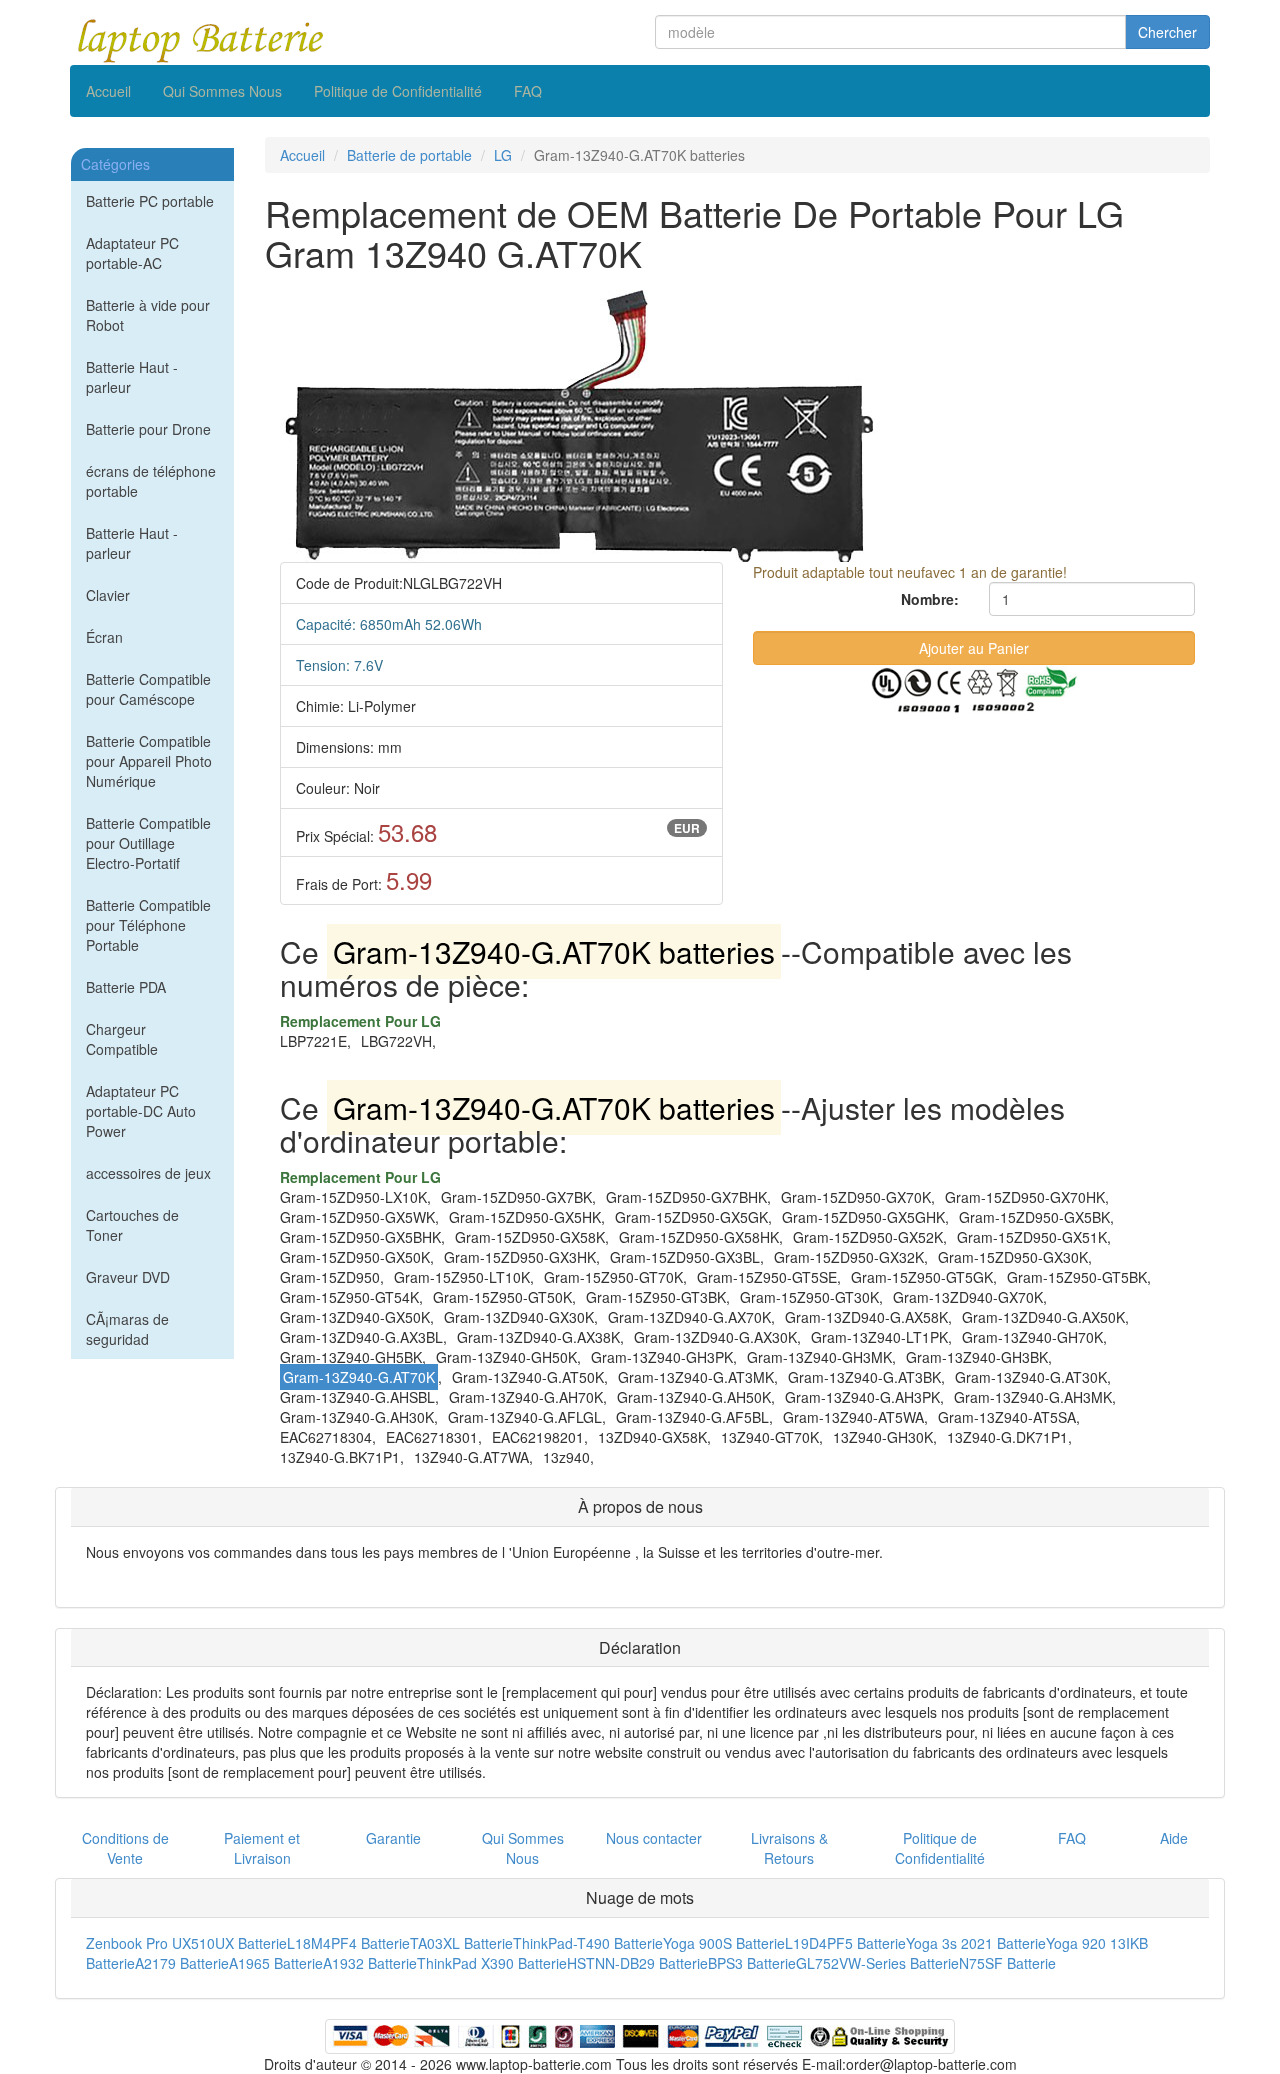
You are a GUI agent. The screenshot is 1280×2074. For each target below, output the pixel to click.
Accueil (108, 91)
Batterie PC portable (150, 201)
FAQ (528, 91)
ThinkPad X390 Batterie (492, 1963)
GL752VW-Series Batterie (877, 1963)
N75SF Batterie (1007, 1963)
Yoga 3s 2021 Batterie (976, 1943)
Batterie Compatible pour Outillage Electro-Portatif (148, 843)
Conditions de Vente (125, 1848)
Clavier (108, 595)
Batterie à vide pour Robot (148, 315)
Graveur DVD (128, 1277)
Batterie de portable (409, 155)
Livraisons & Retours (789, 1848)
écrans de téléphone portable (151, 481)
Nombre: (930, 599)
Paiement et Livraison (262, 1848)
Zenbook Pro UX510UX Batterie (186, 1943)
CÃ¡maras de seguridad (127, 1329)
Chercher (1167, 32)
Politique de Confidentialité (398, 91)
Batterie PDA (126, 987)
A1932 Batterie (370, 1963)
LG (503, 155)
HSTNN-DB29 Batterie (637, 1963)
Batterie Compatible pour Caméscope (148, 689)
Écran (104, 637)
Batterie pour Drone (148, 429)
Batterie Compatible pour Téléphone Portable (148, 925)
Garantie (393, 1838)
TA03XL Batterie (461, 1943)
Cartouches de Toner (132, 1225)
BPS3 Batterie (752, 1963)
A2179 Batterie (182, 1963)
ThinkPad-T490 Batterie (588, 1943)
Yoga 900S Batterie (724, 1943)
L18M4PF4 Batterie (348, 1943)
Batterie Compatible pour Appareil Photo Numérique (149, 761)
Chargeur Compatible (122, 1039)
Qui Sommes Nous (222, 91)
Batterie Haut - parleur (132, 377)
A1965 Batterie (276, 1963)
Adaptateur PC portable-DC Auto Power (141, 1111)
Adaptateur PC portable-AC (132, 253)
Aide (1174, 1838)
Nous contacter (654, 1838)
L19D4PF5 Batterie (845, 1943)
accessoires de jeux (148, 1173)
